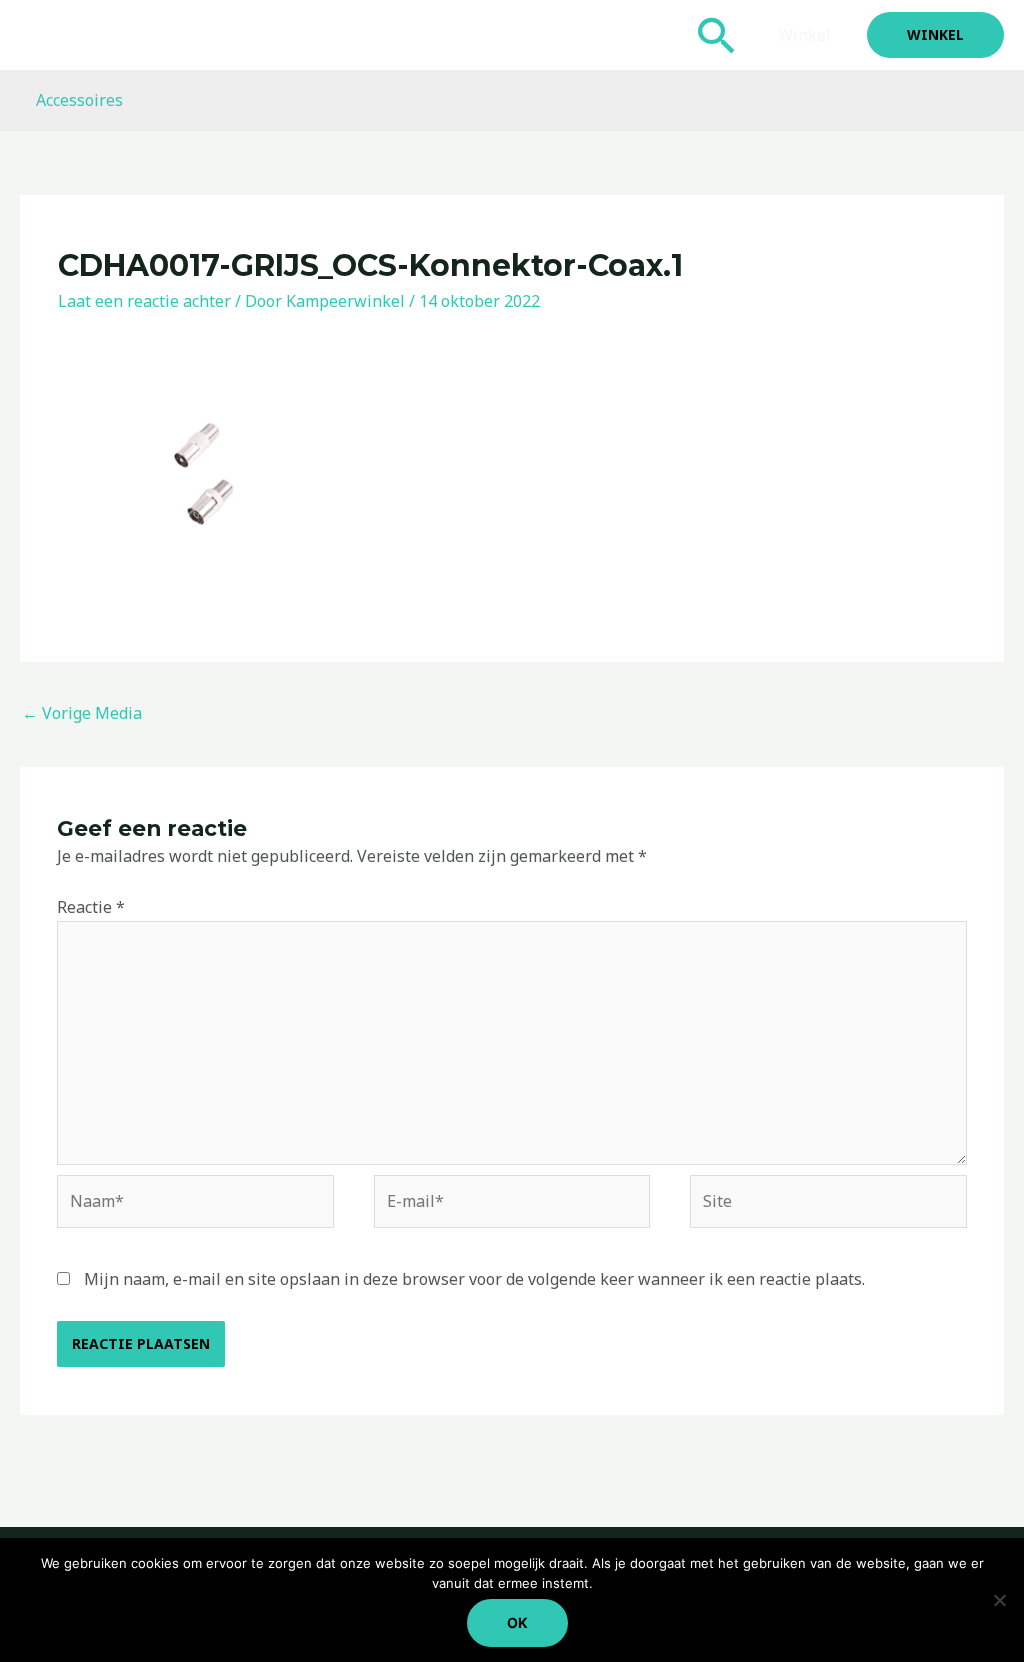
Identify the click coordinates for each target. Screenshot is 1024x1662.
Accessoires (79, 100)
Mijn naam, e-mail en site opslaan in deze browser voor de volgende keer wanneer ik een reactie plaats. (474, 1279)
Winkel (804, 35)
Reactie (91, 907)
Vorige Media (82, 713)
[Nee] (999, 1600)
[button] (717, 35)
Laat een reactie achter (144, 301)
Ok (517, 1622)
